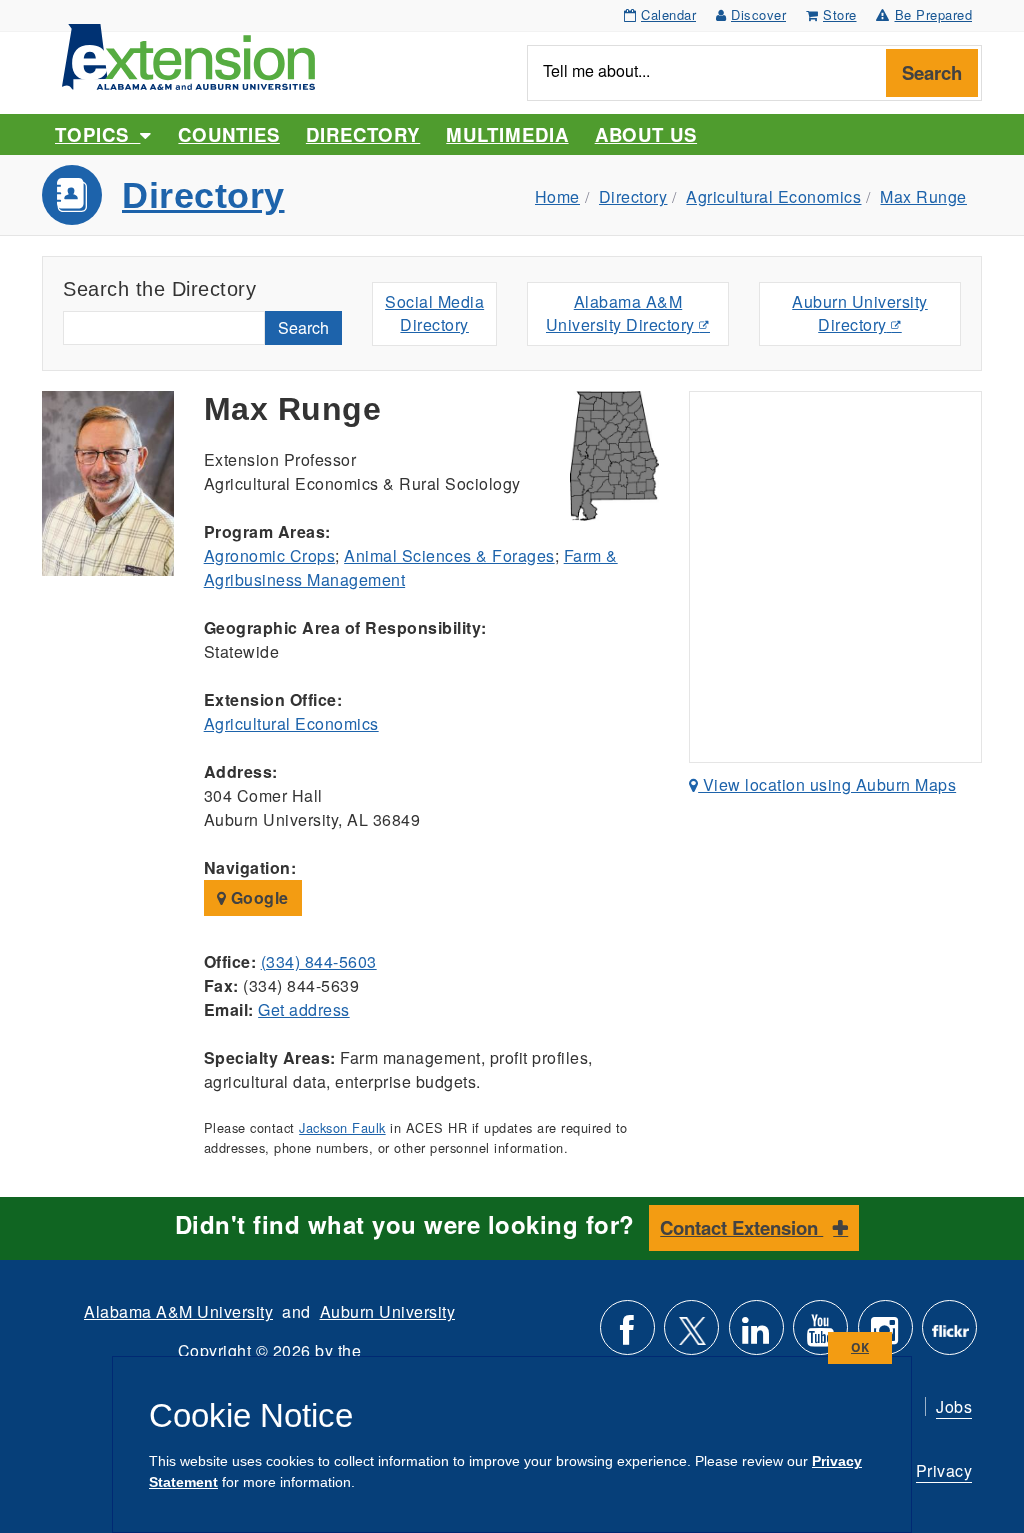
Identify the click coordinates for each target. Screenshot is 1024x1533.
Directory (363, 134)
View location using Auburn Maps (827, 784)
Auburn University (388, 1311)
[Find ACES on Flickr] (949, 1335)
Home (557, 196)
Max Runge (923, 196)
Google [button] (257, 897)
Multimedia (507, 134)
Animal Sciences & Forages (449, 555)
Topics (97, 134)
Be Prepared (934, 14)
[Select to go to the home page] (188, 54)
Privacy (944, 1470)
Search (932, 72)
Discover (758, 14)
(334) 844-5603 (319, 961)
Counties (228, 134)
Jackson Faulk (342, 1127)
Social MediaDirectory (434, 313)
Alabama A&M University (178, 1311)
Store (840, 14)
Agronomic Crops (270, 555)
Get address (304, 1009)
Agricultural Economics (773, 196)
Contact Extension (741, 1227)
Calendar (668, 14)
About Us (646, 134)
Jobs (954, 1406)
